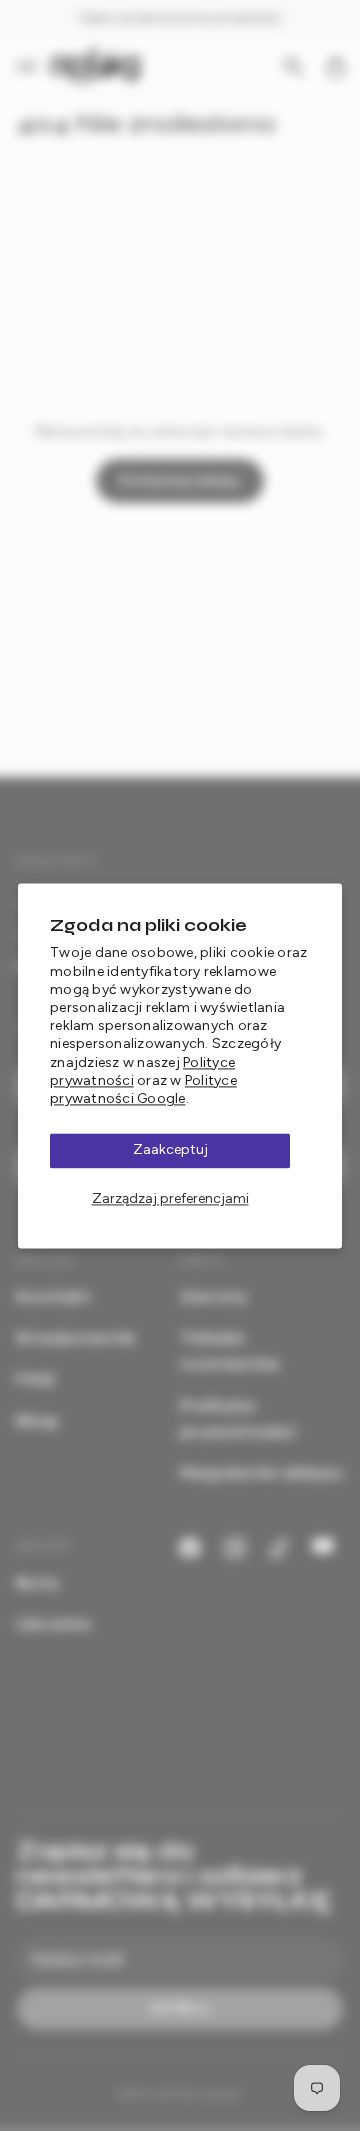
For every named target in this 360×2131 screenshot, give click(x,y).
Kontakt (53, 1296)
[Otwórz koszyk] (336, 67)
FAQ (35, 1378)
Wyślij (180, 2008)
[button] (33, 67)
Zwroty (214, 1296)
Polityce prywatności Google (143, 1089)
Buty (37, 1582)
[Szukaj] (294, 67)
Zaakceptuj (170, 1149)
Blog (37, 1420)
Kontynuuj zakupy (180, 480)
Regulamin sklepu (261, 1472)
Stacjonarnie (75, 1337)
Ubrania (53, 1623)
